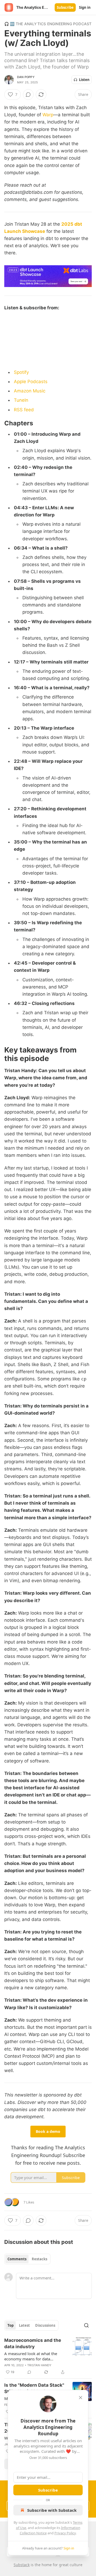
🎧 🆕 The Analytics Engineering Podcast (48, 24)
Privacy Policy (65, 2533)
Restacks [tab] (39, 2259)
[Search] (86, 2325)
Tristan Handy (39, 2365)
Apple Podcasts (31, 382)
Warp (48, 115)
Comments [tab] (17, 2259)
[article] (48, 2356)
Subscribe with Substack (52, 2510)
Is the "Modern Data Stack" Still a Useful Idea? (34, 2388)
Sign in (85, 7)
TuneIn (21, 400)
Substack (22, 2565)
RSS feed (24, 410)
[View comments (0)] (28, 95)
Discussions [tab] (45, 2325)
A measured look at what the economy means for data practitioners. (31, 2356)
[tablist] (27, 2259)
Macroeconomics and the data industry (33, 2343)
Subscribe (65, 7)
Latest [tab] (24, 2325)
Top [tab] (11, 2325)
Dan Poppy (26, 77)
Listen (84, 80)
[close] (81, 2398)
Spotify (21, 372)
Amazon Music (30, 391)
